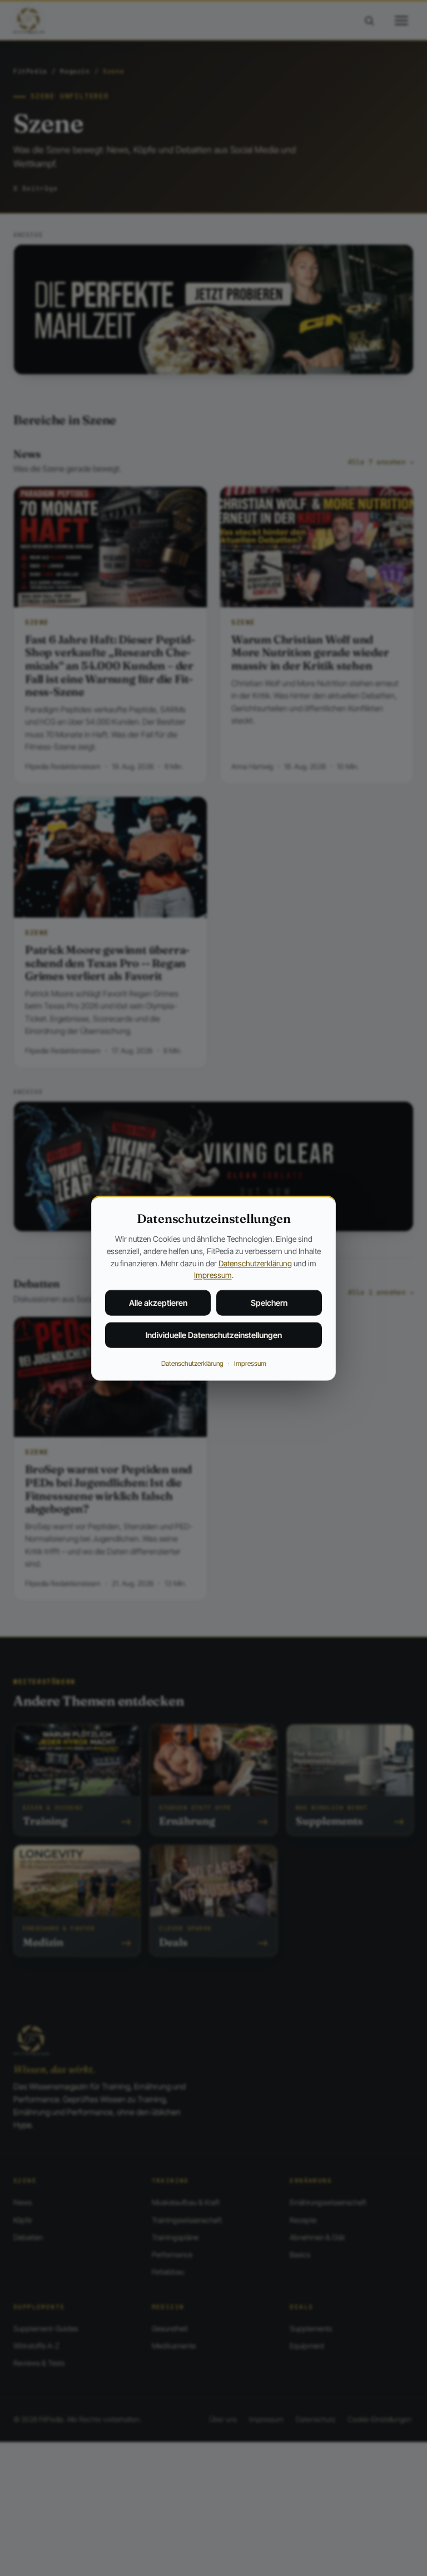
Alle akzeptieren (158, 1303)
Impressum (213, 1275)
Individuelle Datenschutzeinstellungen (214, 1335)
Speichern (269, 1303)
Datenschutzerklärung (255, 1263)
